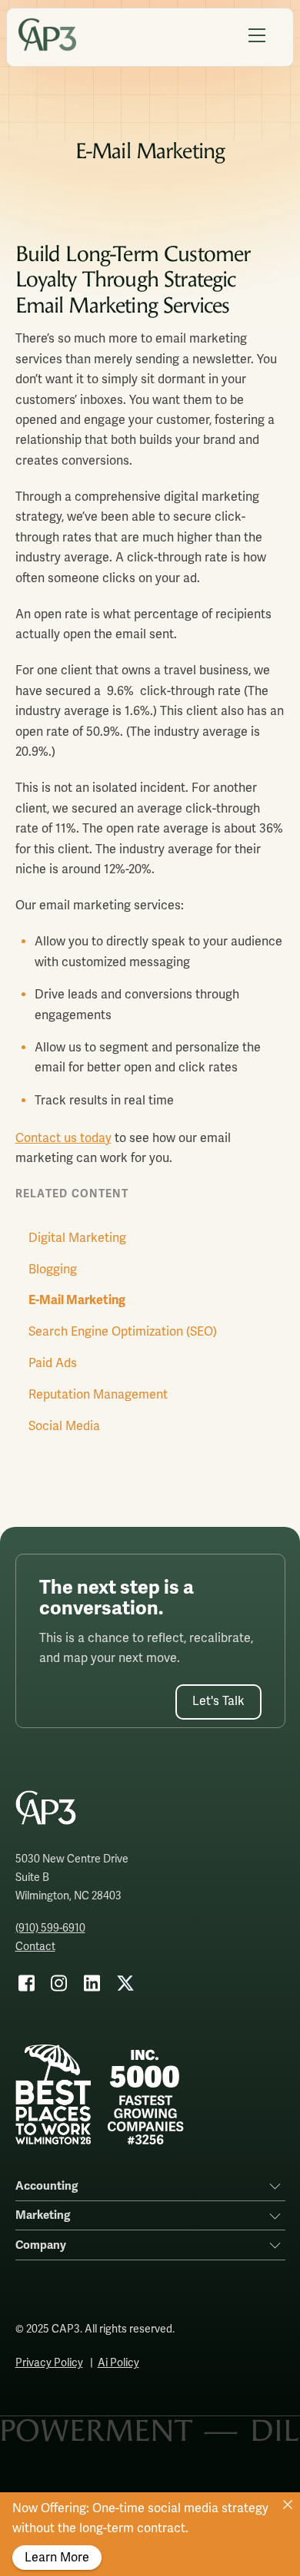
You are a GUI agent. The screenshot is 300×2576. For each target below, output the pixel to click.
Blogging (53, 1270)
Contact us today (63, 1138)
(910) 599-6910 (50, 1928)
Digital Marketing (77, 1238)
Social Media (64, 1426)
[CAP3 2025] (47, 45)
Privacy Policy (49, 2363)
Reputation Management (98, 1395)
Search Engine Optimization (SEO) (123, 1332)
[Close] (288, 2505)
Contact (35, 1947)
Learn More (57, 2558)
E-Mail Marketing (77, 1300)
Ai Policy (118, 2363)
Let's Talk (218, 1701)
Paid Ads (53, 1363)
